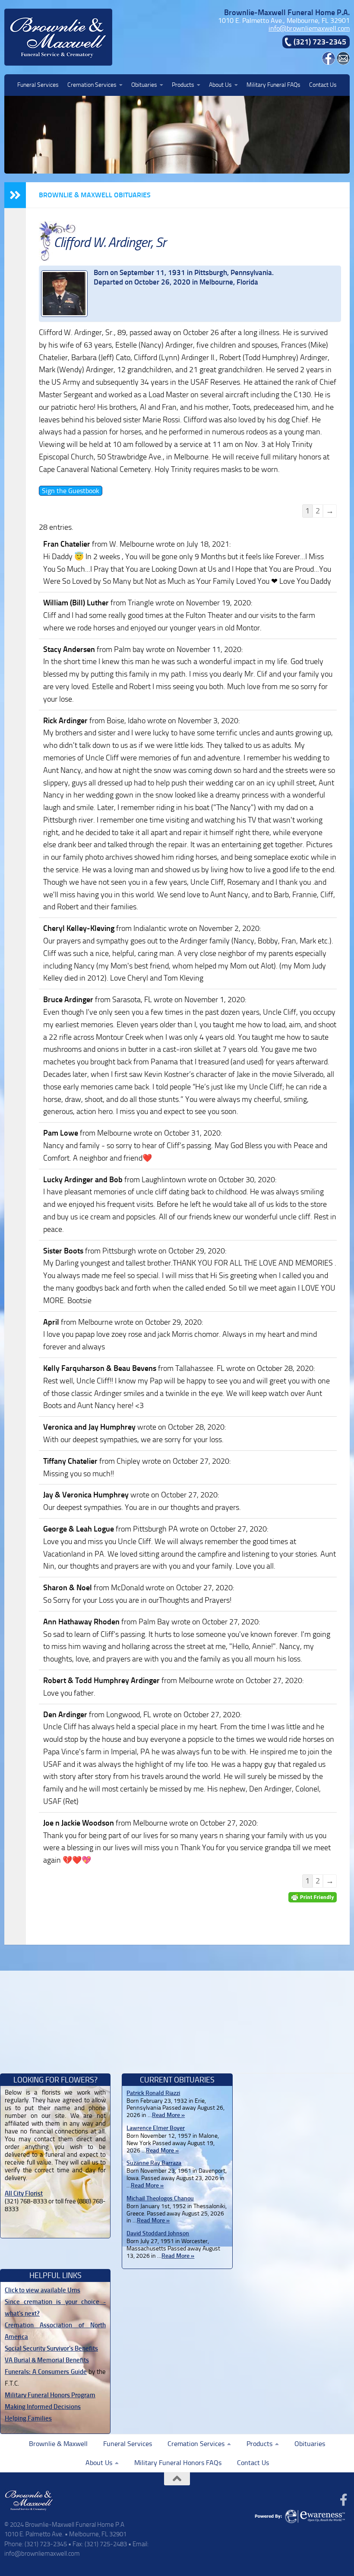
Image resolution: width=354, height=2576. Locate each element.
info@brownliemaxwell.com (309, 28)
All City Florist (24, 2193)
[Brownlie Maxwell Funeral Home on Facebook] (329, 62)
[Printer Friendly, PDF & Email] (313, 1897)
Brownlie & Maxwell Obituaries (95, 195)
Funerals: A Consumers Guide (46, 2372)
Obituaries (144, 85)
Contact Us (323, 85)
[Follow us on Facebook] (344, 2500)
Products (183, 85)
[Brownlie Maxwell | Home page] (58, 37)
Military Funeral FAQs (273, 85)
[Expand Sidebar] (15, 195)
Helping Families (28, 2418)
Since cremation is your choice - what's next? (55, 2308)
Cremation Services (92, 85)
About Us (220, 85)
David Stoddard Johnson (158, 2233)
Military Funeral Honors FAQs (178, 2463)
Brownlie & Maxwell (58, 2444)
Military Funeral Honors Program (50, 2395)
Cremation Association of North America (55, 2331)
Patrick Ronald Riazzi (153, 2093)
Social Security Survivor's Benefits (51, 2348)
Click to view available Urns (43, 2290)
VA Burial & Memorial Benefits (47, 2360)
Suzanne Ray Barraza (154, 2163)
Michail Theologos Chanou (160, 2198)
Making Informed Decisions (43, 2407)
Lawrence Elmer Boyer (156, 2128)
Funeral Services (38, 85)
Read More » (168, 2115)
